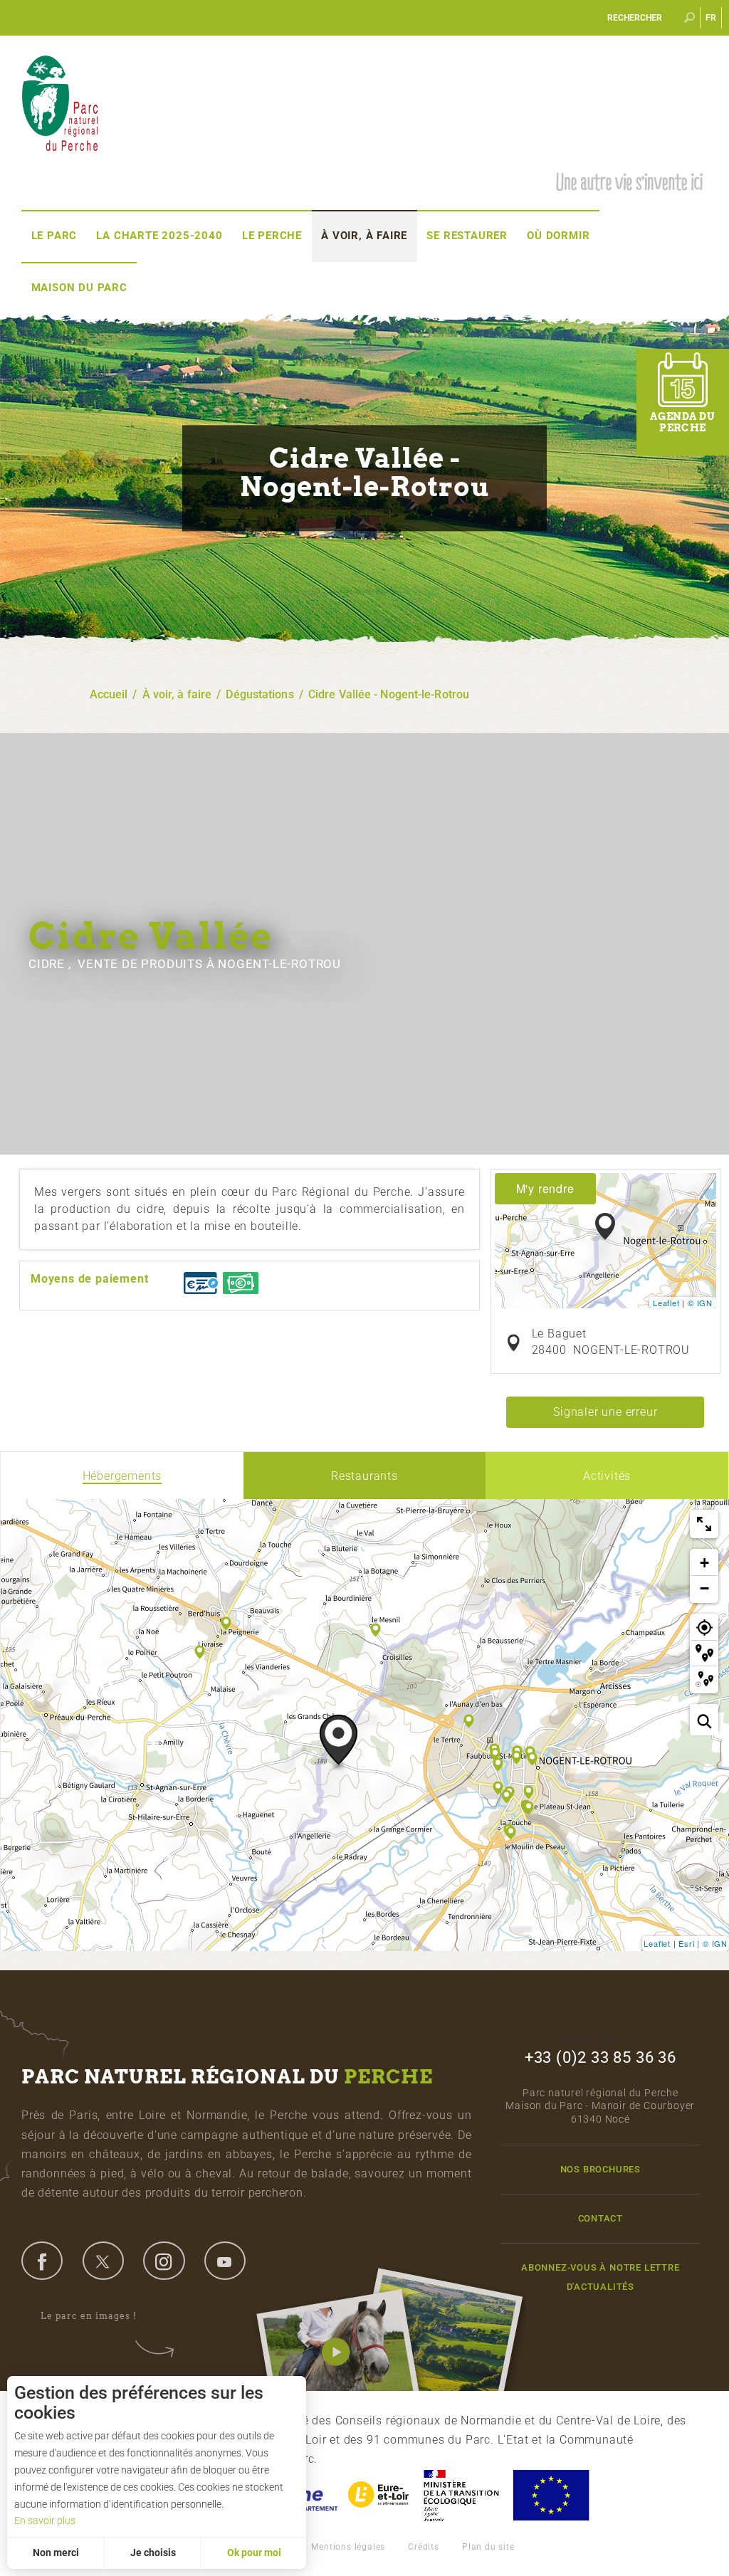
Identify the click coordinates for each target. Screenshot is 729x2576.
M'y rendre (545, 1188)
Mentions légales (348, 2547)
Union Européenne (550, 2495)
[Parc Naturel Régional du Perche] (60, 102)
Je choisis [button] (153, 2553)
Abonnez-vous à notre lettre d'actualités (600, 2277)
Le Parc (54, 236)
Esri (686, 1943)
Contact (601, 2218)
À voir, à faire (364, 236)
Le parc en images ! (89, 2316)
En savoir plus (45, 2520)
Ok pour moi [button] (254, 2553)
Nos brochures (600, 2169)
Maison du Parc (79, 288)
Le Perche (272, 236)
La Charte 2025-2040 (159, 236)
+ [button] (705, 1563)
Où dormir (558, 236)
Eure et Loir (379, 2495)
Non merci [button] (56, 2553)
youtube (225, 2261)
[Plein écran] (704, 1524)
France (461, 2495)
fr (712, 18)
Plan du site (488, 2547)
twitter (103, 2261)
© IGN (700, 1303)
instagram (164, 2261)
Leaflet (666, 1303)
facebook (42, 2261)
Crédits (424, 2547)
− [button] (705, 1588)
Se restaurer (467, 236)
